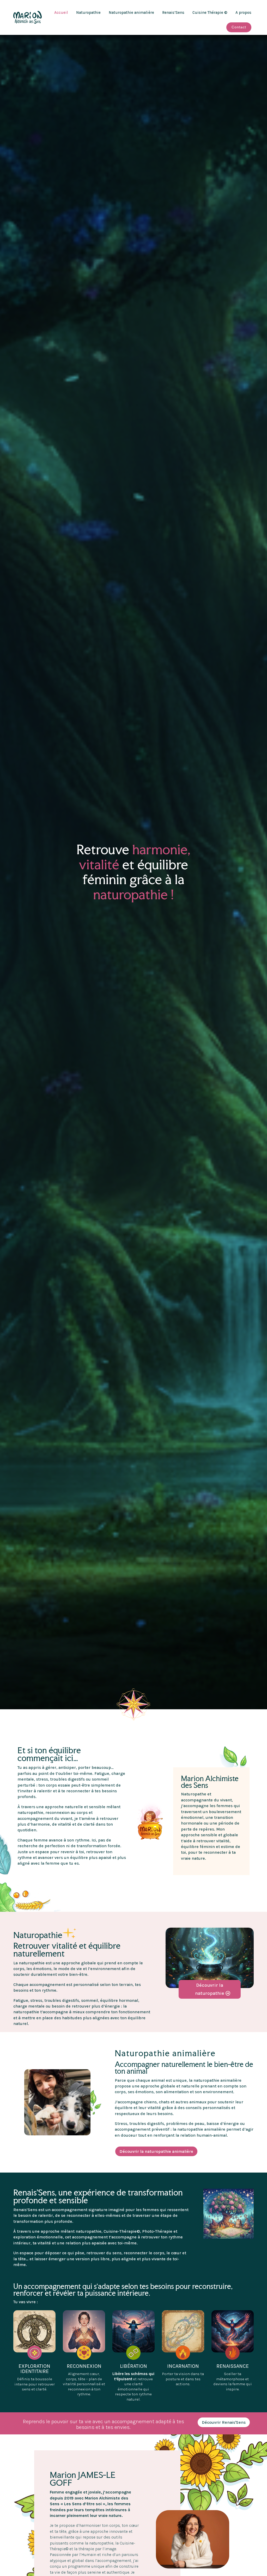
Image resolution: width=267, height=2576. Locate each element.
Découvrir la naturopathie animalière (156, 2151)
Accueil (61, 12)
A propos (243, 12)
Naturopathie (88, 12)
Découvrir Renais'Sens (224, 2422)
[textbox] (211, 1864)
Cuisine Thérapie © (210, 12)
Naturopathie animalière (131, 12)
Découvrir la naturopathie (210, 1989)
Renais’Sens (173, 12)
